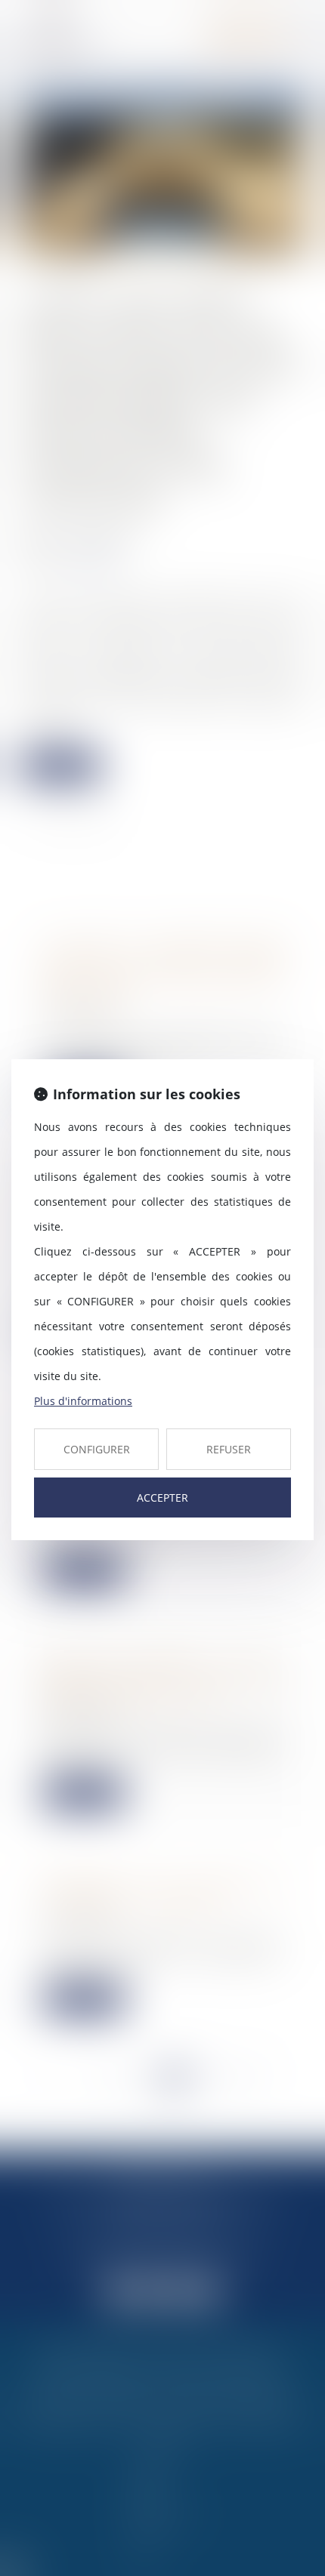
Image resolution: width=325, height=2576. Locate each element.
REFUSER (229, 1449)
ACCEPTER (162, 1498)
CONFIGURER (97, 1449)
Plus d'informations (83, 1401)
